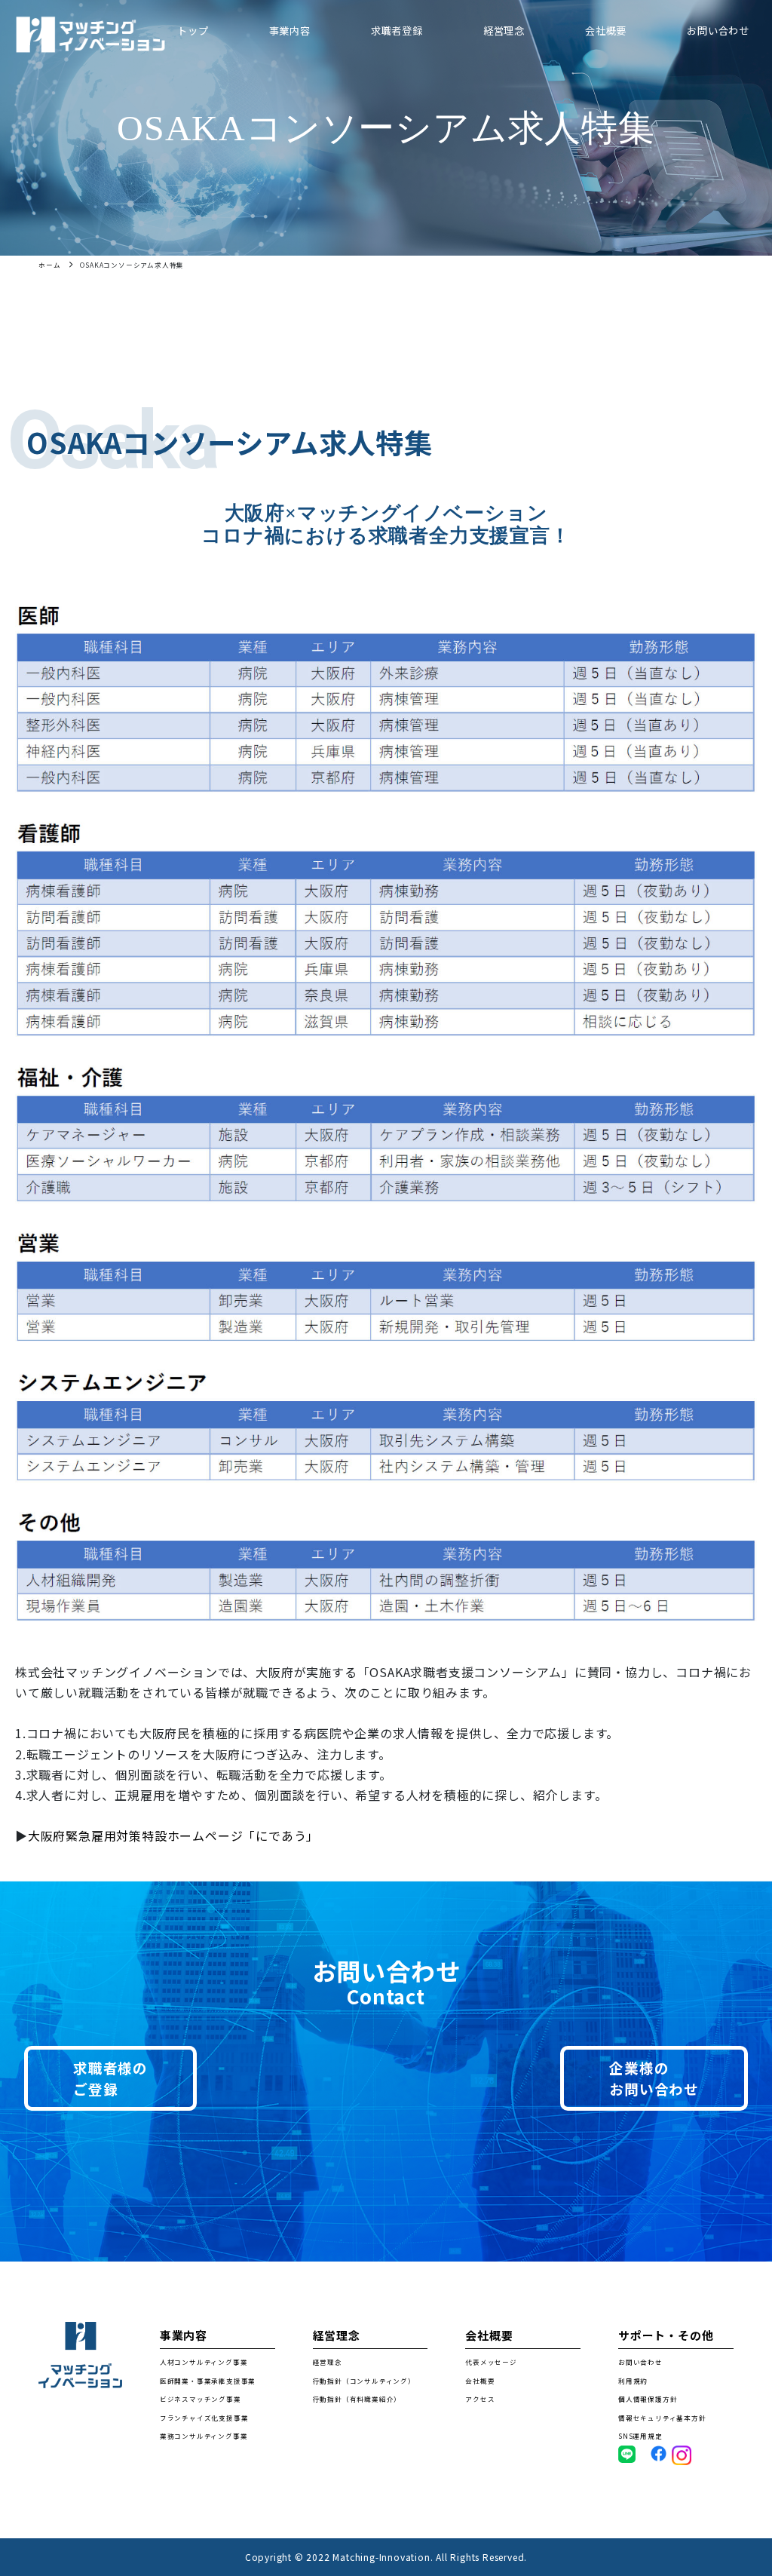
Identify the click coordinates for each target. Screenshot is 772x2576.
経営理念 (504, 31)
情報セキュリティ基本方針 (662, 2418)
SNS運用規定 (640, 2436)
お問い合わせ (718, 31)
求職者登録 (397, 31)
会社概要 (606, 31)
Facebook (666, 2453)
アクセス (480, 2399)
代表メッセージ (491, 2362)
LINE (627, 2454)
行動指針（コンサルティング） (364, 2381)
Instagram (691, 2455)
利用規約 (633, 2381)
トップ (193, 31)
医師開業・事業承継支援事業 (208, 2381)
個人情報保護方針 (648, 2399)
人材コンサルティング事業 (204, 2362)
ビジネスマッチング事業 (201, 2399)
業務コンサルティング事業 (204, 2436)
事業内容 (290, 31)
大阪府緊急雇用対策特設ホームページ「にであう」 (173, 1835)
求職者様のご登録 (110, 2078)
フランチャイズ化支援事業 (204, 2418)
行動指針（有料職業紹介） (357, 2399)
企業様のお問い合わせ (654, 2078)
